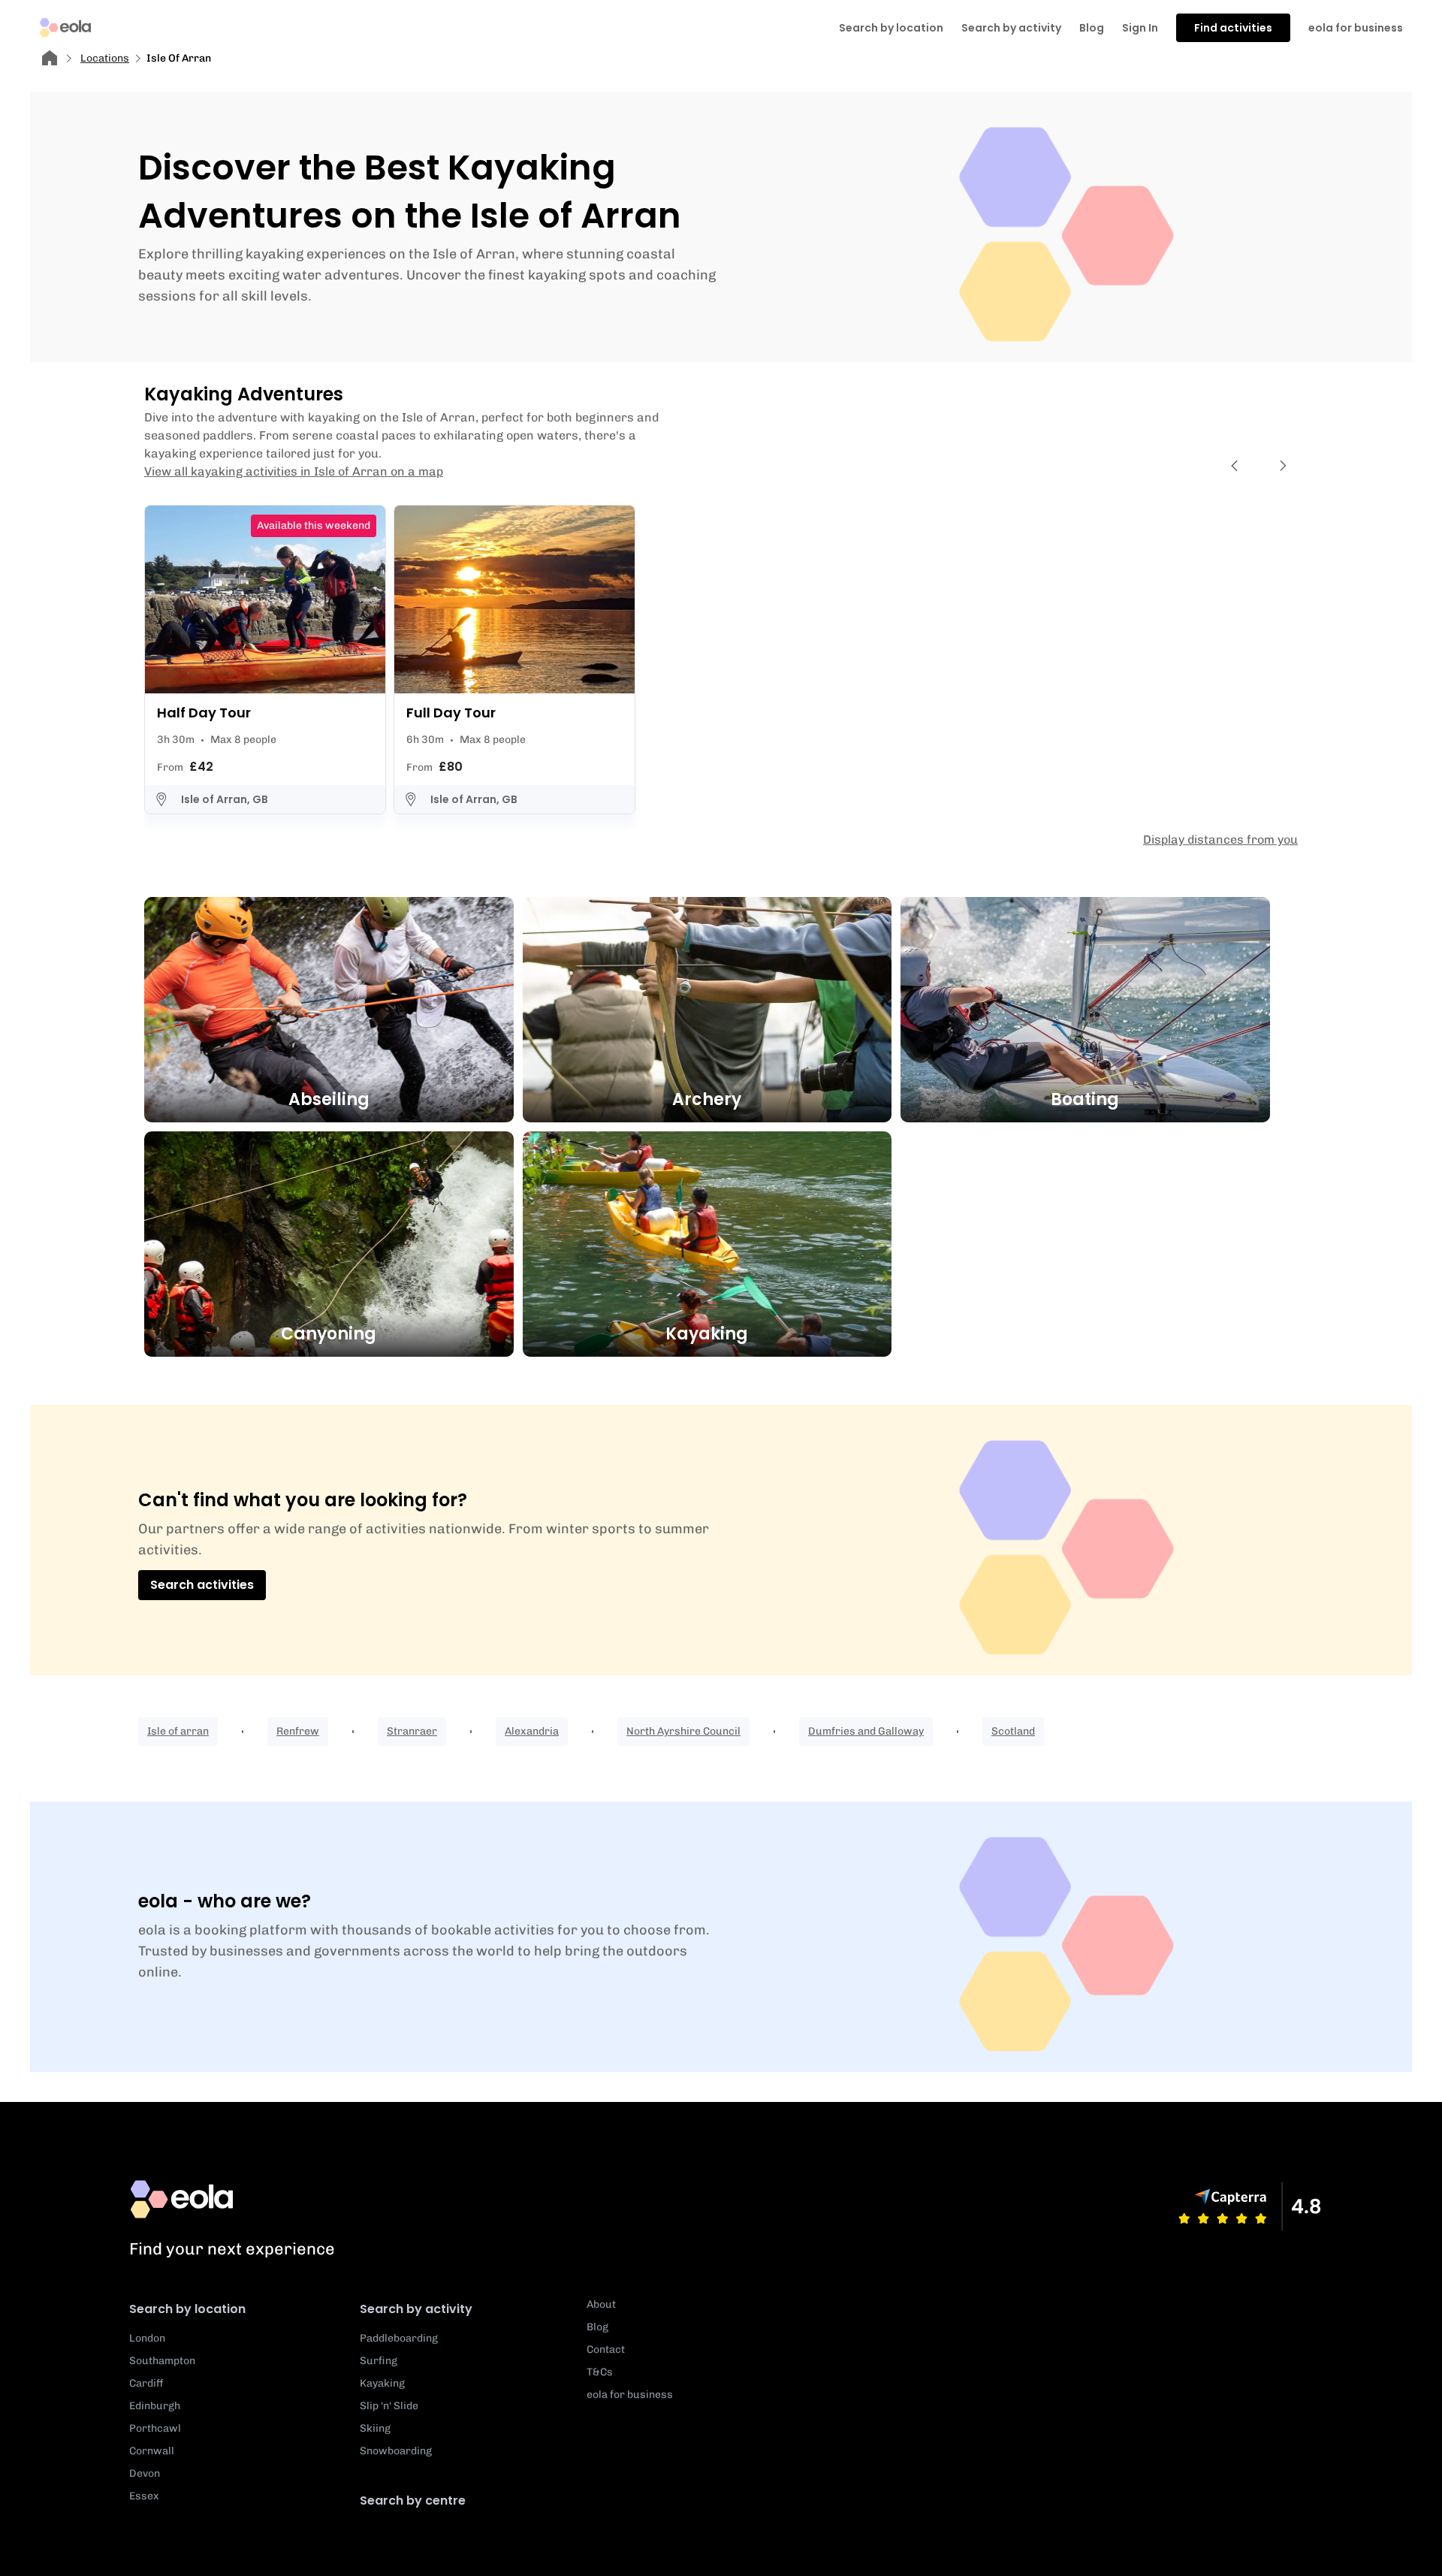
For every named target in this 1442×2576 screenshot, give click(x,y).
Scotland (1013, 1731)
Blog (1092, 28)
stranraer (412, 1731)
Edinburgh (155, 2406)
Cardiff (146, 2383)
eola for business (1356, 28)
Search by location (187, 2309)
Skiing (375, 2428)
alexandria (532, 1731)
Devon (145, 2473)
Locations (105, 58)
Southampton (162, 2361)
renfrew (298, 1731)
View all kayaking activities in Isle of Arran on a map (294, 471)
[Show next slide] (1283, 466)
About (601, 2304)
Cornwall (152, 2451)
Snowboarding (396, 2451)
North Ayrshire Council (683, 1731)
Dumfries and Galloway (866, 1731)
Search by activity (1011, 28)
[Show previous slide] (1235, 466)
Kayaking (382, 2383)
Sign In (1140, 28)
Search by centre (413, 2501)
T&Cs (600, 2372)
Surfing (379, 2361)
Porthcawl (155, 2428)
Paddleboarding (399, 2338)
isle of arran (178, 1731)
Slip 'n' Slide (389, 2406)
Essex (144, 2496)
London (147, 2338)
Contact (606, 2350)
